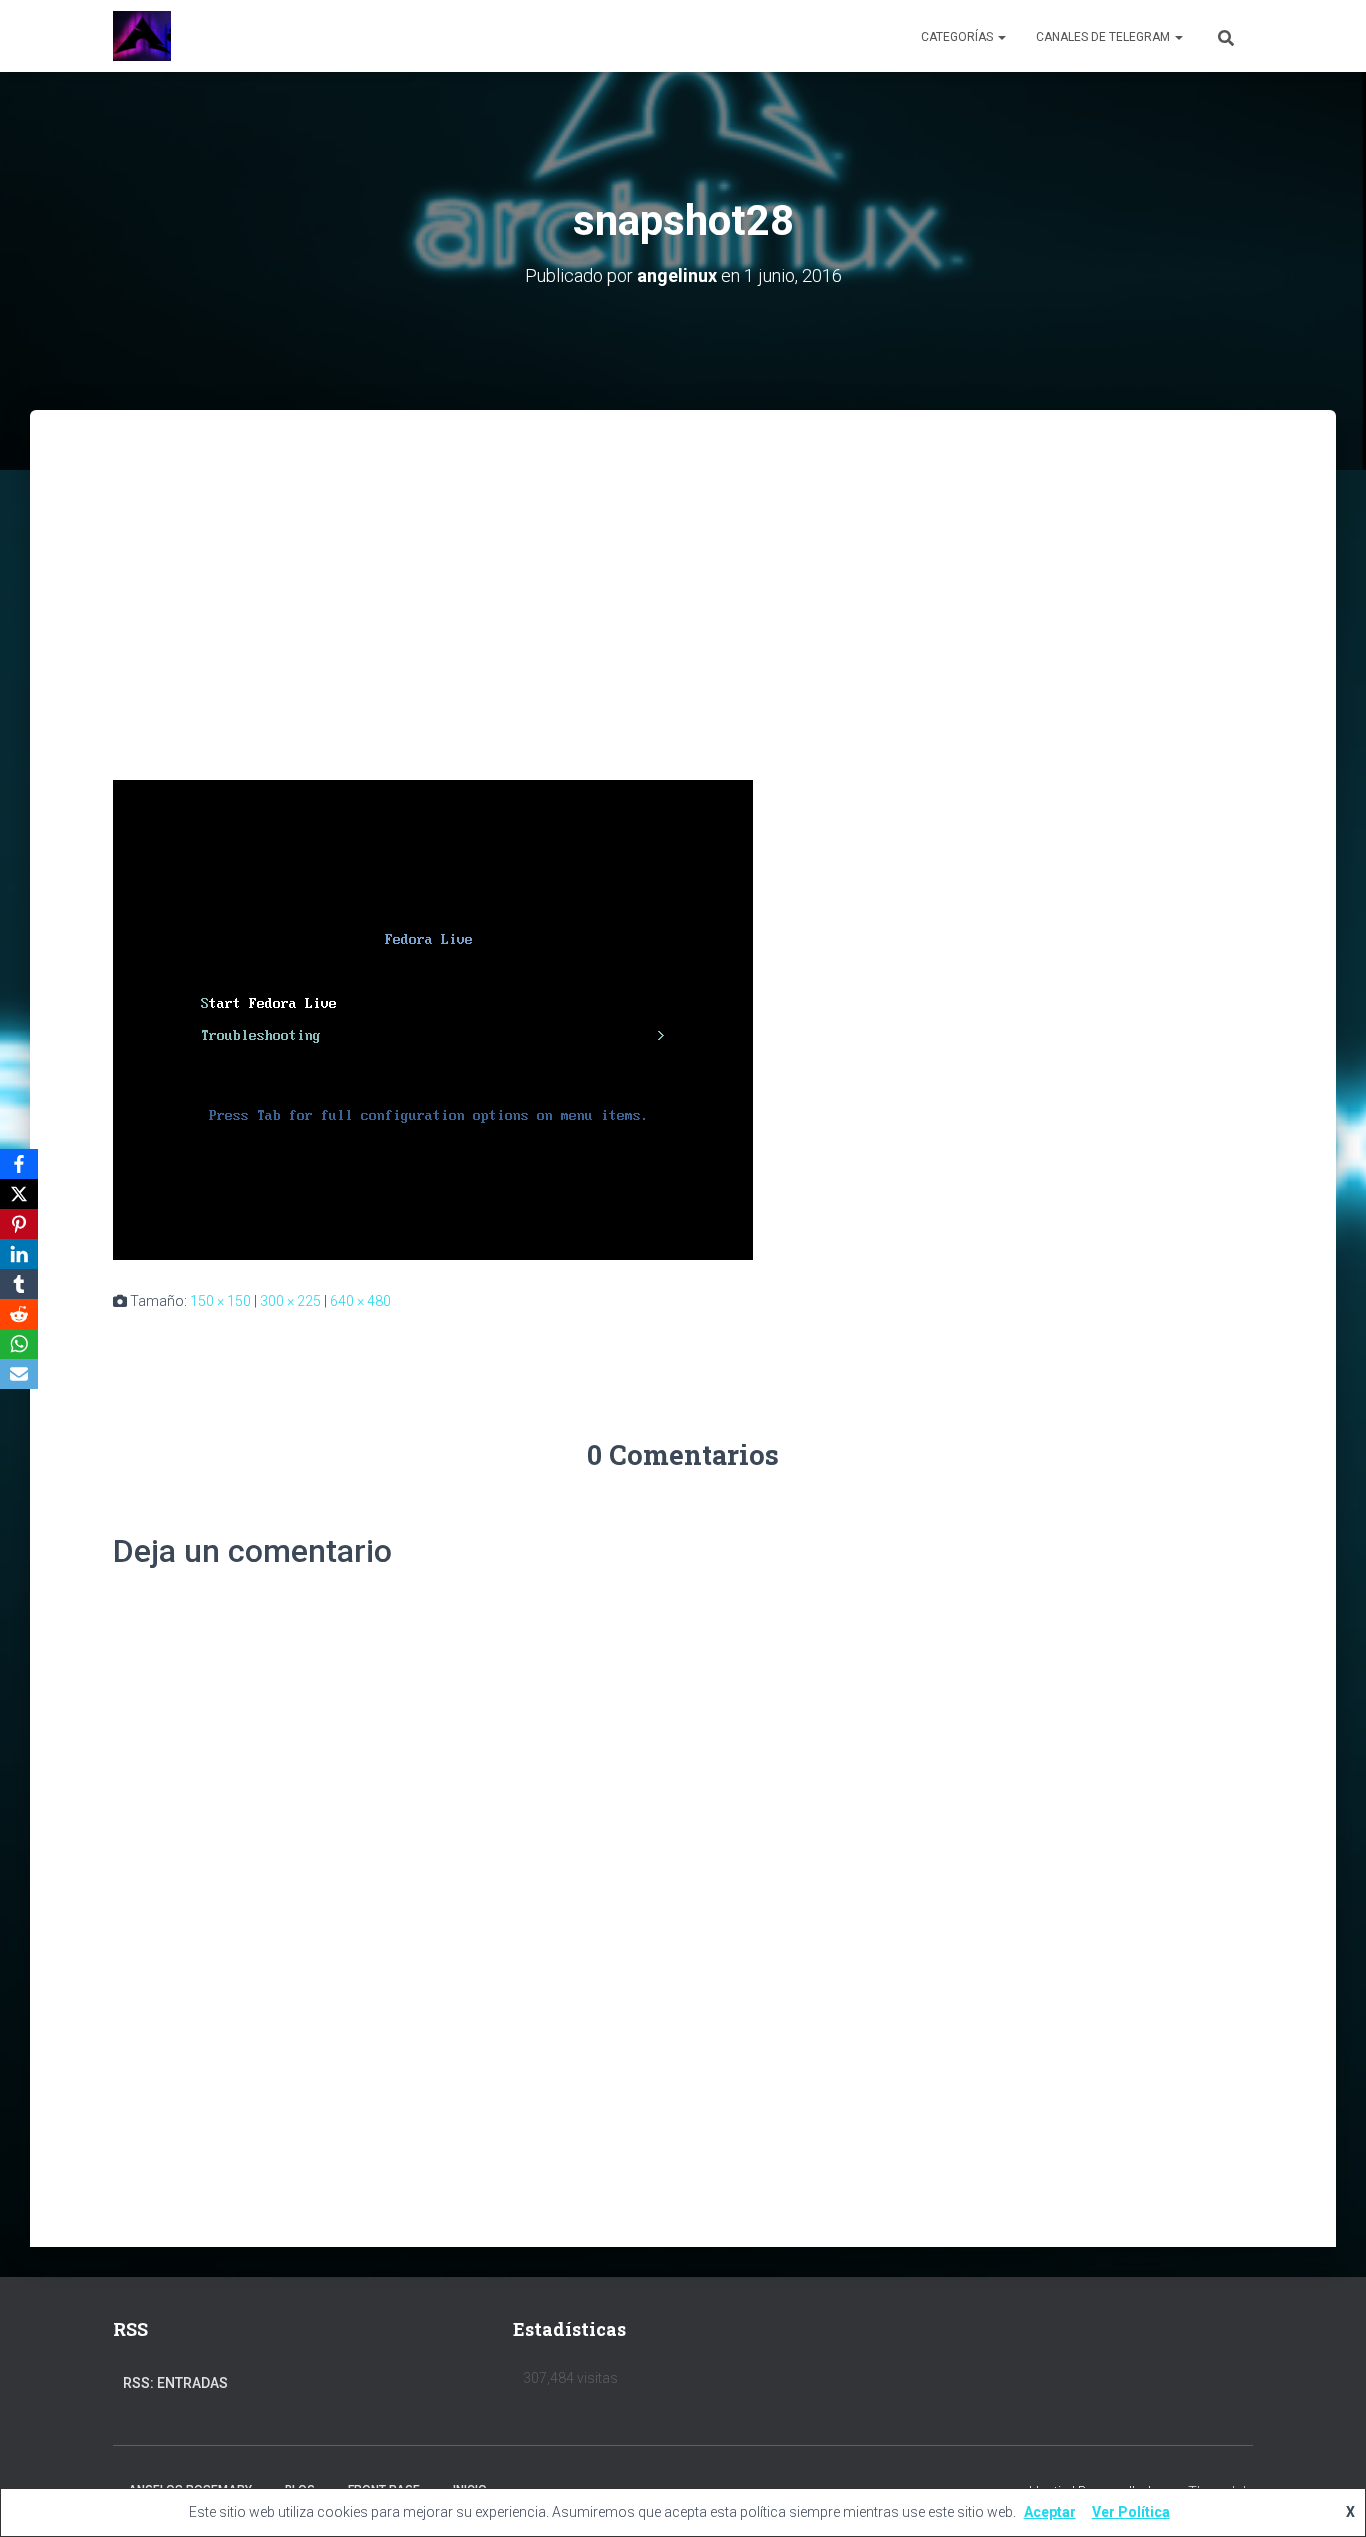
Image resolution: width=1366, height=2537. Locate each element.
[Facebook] (19, 1164)
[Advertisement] (683, 560)
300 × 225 (290, 1301)
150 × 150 (220, 1301)
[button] (1001, 37)
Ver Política (1131, 2512)
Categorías (958, 37)
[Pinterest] (19, 1224)
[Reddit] (19, 1314)
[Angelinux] (142, 36)
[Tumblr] (19, 1284)
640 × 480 (360, 1301)
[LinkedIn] (19, 1254)
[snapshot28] (433, 1019)
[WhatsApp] (19, 1344)
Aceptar (1050, 2512)
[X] (19, 1194)
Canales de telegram (1104, 37)
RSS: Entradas (175, 2383)
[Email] (19, 1374)
